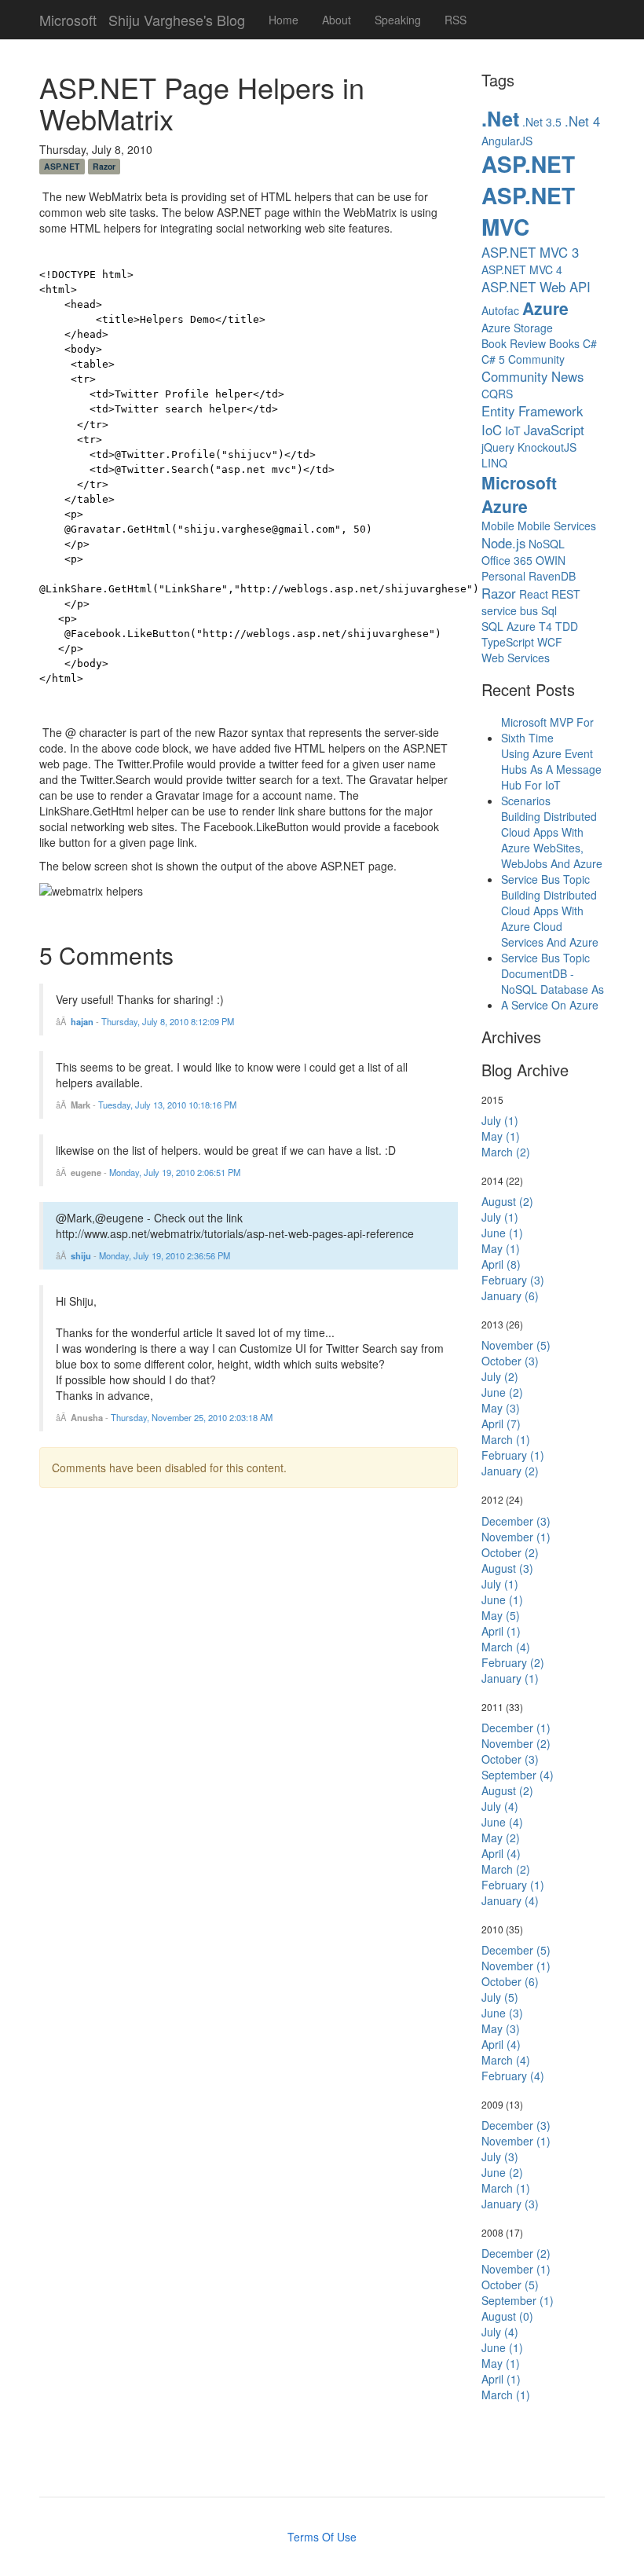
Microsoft (68, 16)
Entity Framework (532, 411)
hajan (82, 1021)
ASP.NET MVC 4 (522, 269)
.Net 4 (582, 121)
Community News (532, 376)
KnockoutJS (547, 447)
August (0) (507, 2316)
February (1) (513, 1455)
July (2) (500, 1376)
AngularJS (507, 141)
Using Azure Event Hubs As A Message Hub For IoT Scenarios (551, 777)
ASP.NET (62, 166)
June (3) (502, 2013)
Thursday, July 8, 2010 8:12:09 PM (168, 1021)
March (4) (506, 1647)
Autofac (500, 310)
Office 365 (507, 560)
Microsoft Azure (519, 494)
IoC (492, 430)
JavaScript (554, 430)
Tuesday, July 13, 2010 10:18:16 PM (167, 1105)
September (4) (518, 1775)
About (337, 20)
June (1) (502, 1233)
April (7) (501, 1424)
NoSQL (547, 544)
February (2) (513, 1662)
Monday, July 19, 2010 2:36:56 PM (165, 1255)
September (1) (518, 2300)
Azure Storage (517, 328)
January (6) (510, 1295)
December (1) (516, 1728)
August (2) (507, 1201)
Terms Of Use (322, 2537)
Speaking (398, 20)
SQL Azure (509, 626)
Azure (545, 308)
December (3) (516, 1521)
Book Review (514, 343)
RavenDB (552, 576)
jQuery (498, 447)
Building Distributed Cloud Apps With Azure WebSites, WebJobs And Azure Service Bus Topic (552, 848)
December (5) (516, 1950)
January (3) (510, 2204)
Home (284, 20)
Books (564, 343)
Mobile (498, 526)
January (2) (510, 1471)
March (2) (506, 1152)
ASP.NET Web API (536, 287)
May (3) (501, 1408)
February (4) (513, 2076)
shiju (81, 1255)
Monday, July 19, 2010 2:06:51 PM (175, 1172)
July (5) (500, 1997)
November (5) (516, 1345)
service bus (510, 610)
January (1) (510, 1678)
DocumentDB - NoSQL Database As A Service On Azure (553, 989)
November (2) (516, 1743)
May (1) (501, 1136)
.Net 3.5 (542, 122)
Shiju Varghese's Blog (177, 16)
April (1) (501, 1631)
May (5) (501, 1615)
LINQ (494, 463)
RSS (456, 20)
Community (536, 359)
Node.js (503, 543)
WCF (550, 642)
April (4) (501, 1853)
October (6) (510, 1981)
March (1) (506, 1439)
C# (590, 343)
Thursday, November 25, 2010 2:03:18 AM (192, 1417)
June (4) (502, 1822)
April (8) (501, 1264)
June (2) (502, 1392)
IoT (513, 431)
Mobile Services (557, 526)
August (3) (507, 1568)
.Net (500, 119)
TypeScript (508, 642)
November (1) (516, 1537)
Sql (549, 610)
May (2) (501, 1838)
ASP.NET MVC (528, 211)
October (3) (510, 1361)
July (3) (500, 2156)
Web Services (516, 658)
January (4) (510, 1900)
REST (566, 594)
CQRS (497, 394)
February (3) (513, 1280)
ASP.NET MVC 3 (530, 252)
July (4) (500, 1806)
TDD (567, 626)
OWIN (551, 560)
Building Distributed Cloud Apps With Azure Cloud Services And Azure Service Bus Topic (550, 926)
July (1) (500, 1120)
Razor (104, 166)
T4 (545, 626)
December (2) (516, 2253)
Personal (503, 576)
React (534, 594)
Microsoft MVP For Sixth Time (547, 730)
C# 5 (493, 359)
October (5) (510, 2285)
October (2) (510, 1552)
